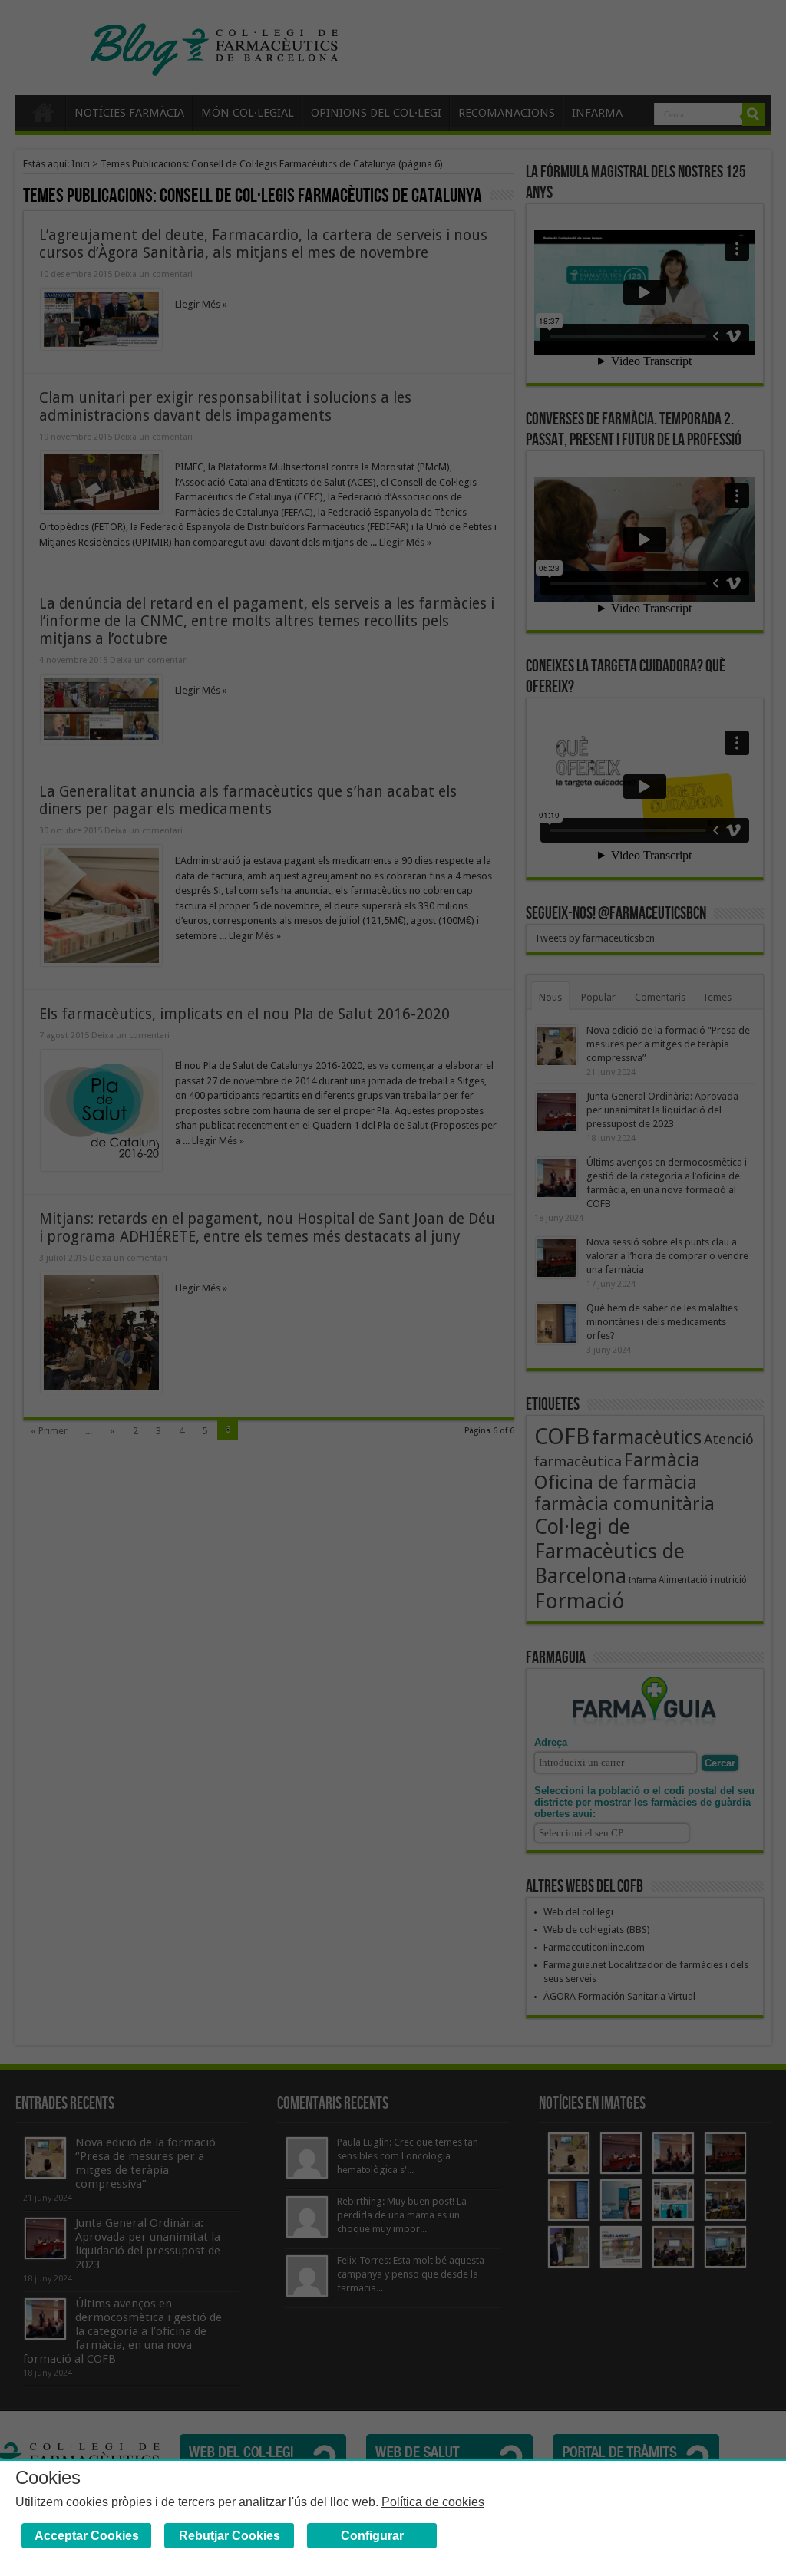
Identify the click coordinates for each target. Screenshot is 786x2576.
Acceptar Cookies (87, 2536)
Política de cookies (433, 2502)
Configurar (372, 2536)
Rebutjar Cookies (230, 2536)
